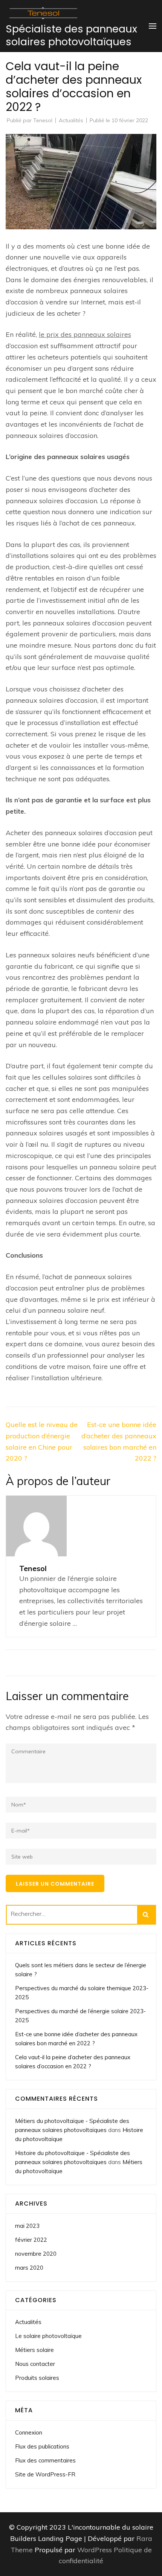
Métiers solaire (34, 2350)
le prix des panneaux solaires (85, 334)
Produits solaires (37, 2378)
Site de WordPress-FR (45, 2474)
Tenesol (43, 120)
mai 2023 (27, 2226)
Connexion (29, 2432)
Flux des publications (42, 2446)
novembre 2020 (36, 2254)
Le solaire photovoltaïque (48, 2336)
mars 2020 (29, 2268)
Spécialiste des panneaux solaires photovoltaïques (71, 35)
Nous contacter (35, 2364)
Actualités (71, 120)
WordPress (95, 2550)
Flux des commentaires (45, 2460)
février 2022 (31, 2240)
